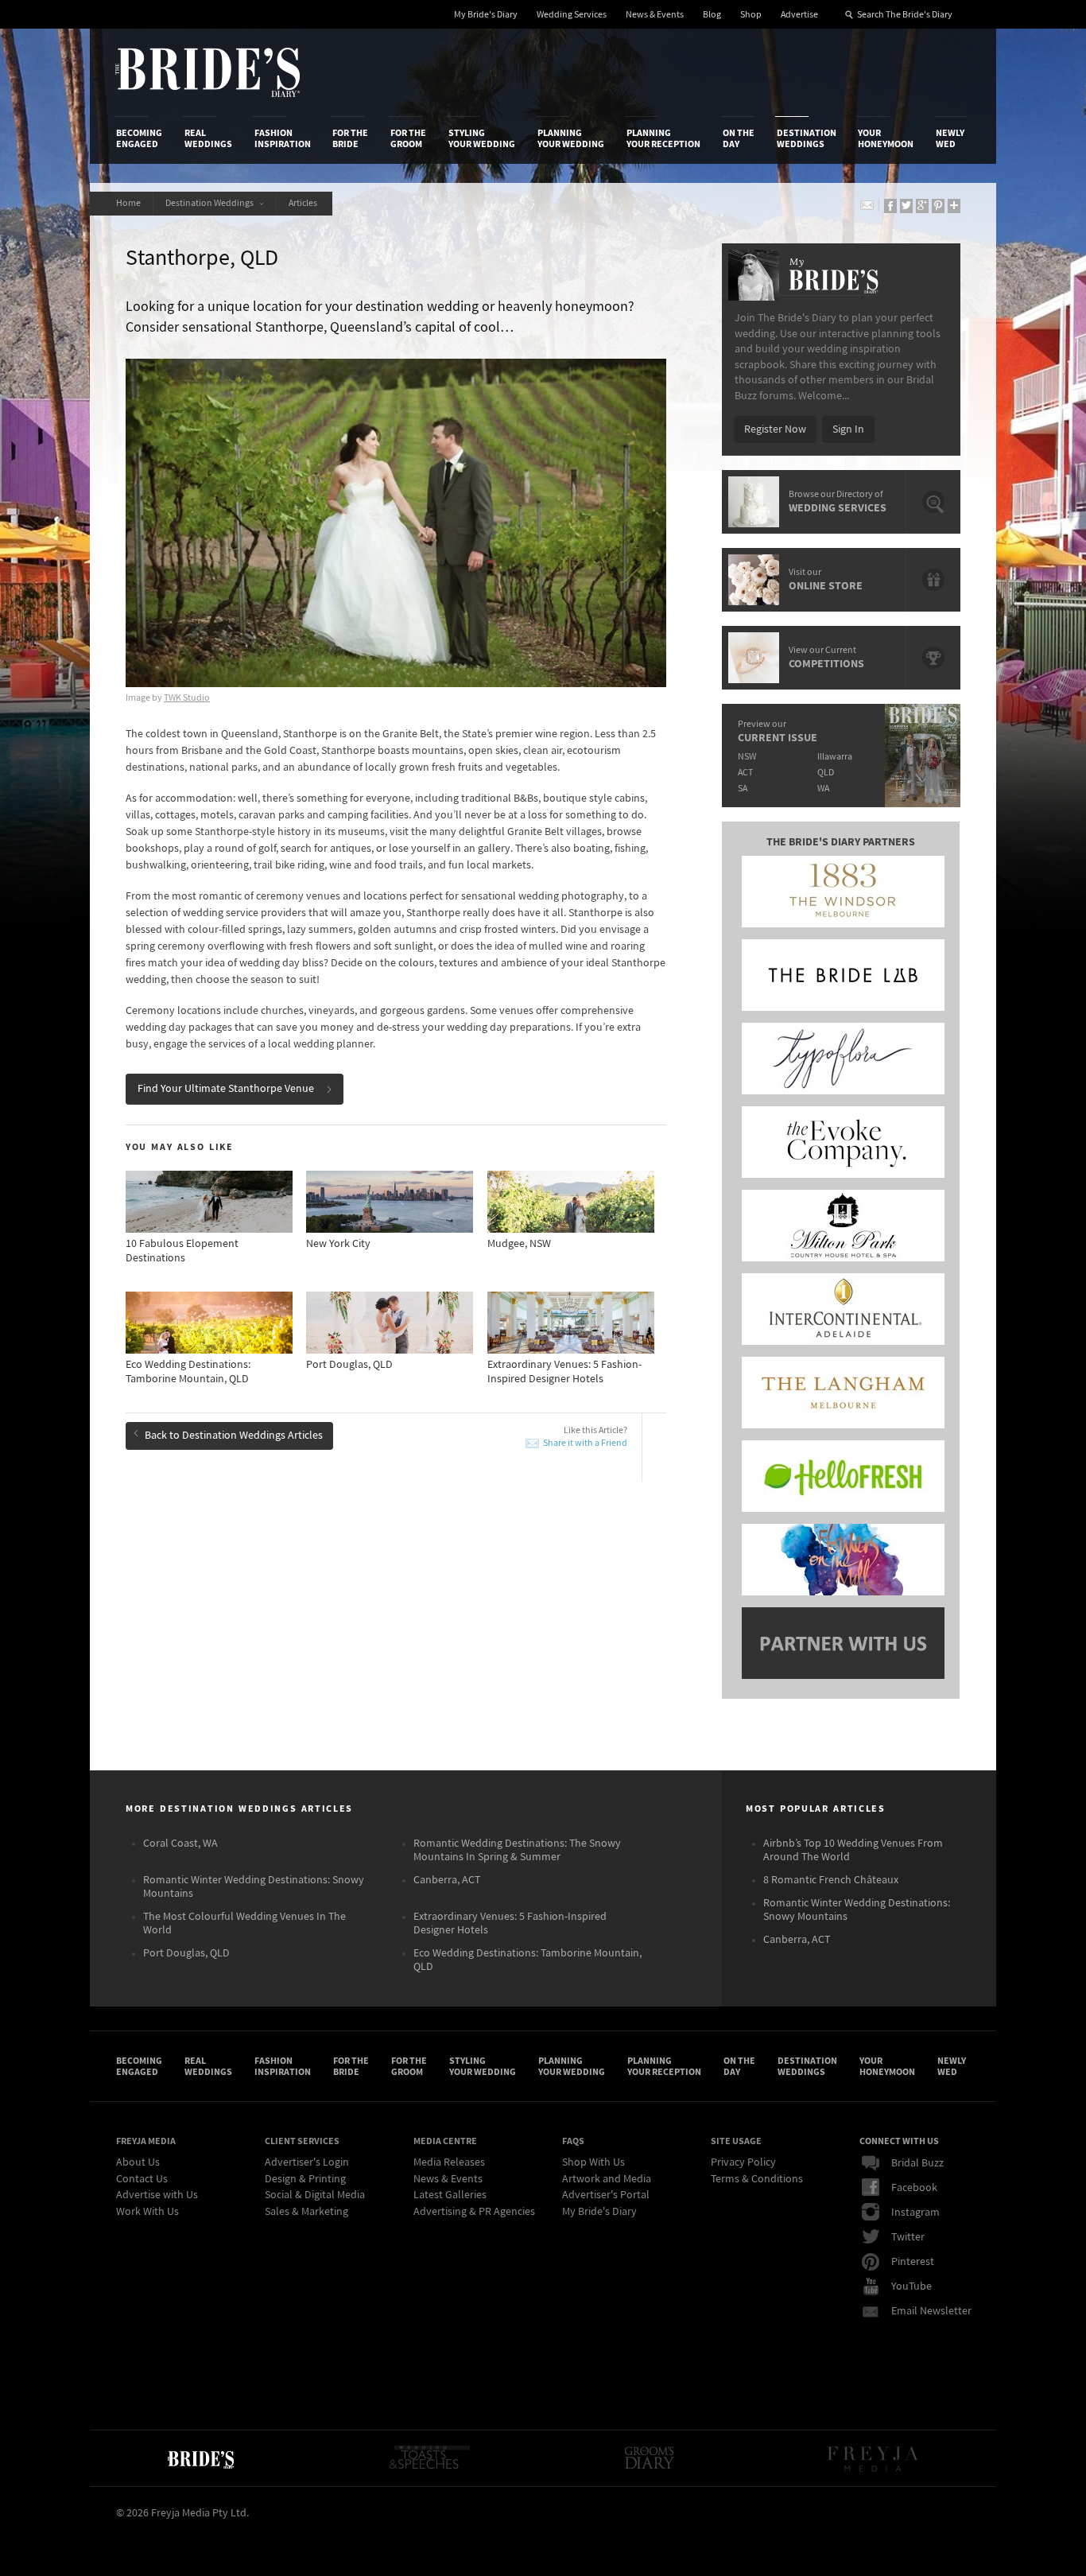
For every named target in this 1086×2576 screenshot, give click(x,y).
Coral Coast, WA (180, 1844)
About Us (138, 2162)
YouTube (911, 2287)
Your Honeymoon (886, 138)
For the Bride (350, 138)
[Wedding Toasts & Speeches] (429, 2458)
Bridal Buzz (917, 2163)
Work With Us (147, 2212)
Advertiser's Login (307, 2162)
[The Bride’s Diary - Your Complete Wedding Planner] (200, 2458)
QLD (826, 773)
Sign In (848, 429)
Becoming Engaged (139, 138)
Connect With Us (899, 2141)
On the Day (739, 138)
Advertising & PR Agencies (474, 2212)
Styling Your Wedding (482, 138)
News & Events (655, 15)
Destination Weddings (807, 138)
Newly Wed (950, 138)
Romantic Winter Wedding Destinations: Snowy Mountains (254, 1887)
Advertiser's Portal (606, 2195)
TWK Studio (187, 698)
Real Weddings (208, 138)
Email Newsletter (931, 2311)
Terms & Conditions (757, 2179)
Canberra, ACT (447, 1880)
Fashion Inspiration (283, 138)
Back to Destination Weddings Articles (234, 1436)
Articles (304, 203)
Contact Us (142, 2179)
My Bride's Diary (486, 15)
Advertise (799, 15)
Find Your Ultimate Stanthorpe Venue (226, 1089)
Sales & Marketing (306, 2212)
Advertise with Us (157, 2195)
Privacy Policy (743, 2162)
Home (128, 203)
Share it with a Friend (585, 1443)
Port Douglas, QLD (186, 1953)
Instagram (915, 2213)
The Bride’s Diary (208, 72)
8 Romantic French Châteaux (831, 1880)
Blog (712, 15)
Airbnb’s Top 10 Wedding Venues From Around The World (853, 1850)
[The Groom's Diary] (650, 2458)
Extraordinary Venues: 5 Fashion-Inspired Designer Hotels (510, 1923)
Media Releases (449, 2162)
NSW (747, 757)
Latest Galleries (450, 2195)
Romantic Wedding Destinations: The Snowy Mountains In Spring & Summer (517, 1850)
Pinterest (913, 2262)
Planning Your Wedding (571, 138)
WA (823, 789)
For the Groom (408, 138)
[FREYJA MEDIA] (874, 2458)
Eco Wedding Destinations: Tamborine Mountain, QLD (527, 1960)
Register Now (775, 429)
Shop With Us (593, 2162)
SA (743, 789)
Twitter (908, 2237)
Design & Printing (305, 2179)
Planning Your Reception (663, 138)
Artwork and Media (607, 2179)
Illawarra (835, 757)
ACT (745, 773)
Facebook (914, 2188)
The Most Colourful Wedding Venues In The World (244, 1923)
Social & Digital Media (315, 2195)
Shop (751, 15)
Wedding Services (572, 15)
